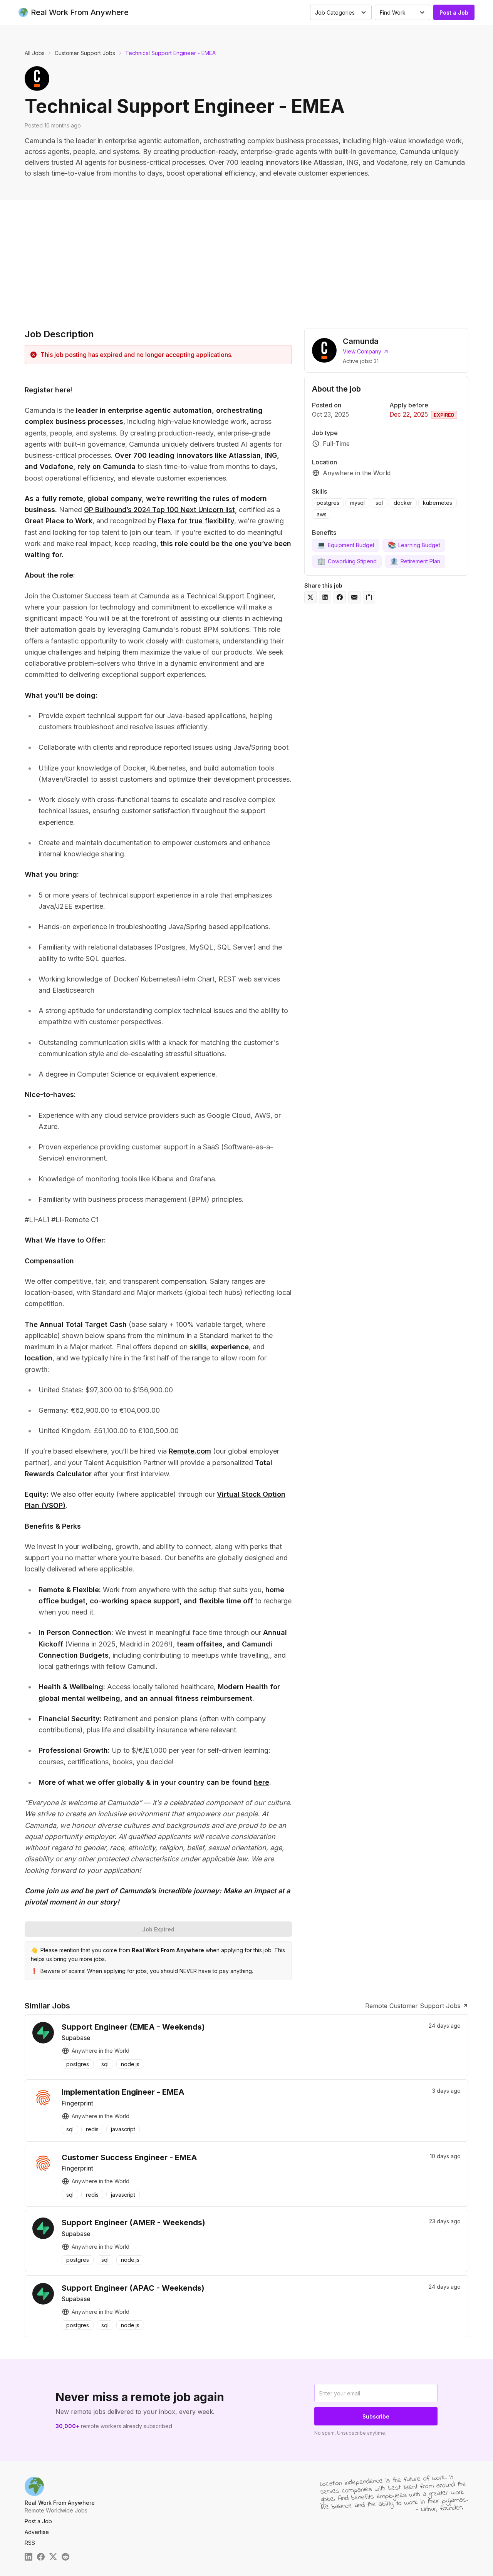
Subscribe (376, 2416)
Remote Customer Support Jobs (413, 2006)
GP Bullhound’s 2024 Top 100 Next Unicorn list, (160, 510)
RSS (30, 2543)
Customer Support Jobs (85, 53)
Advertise (37, 2532)
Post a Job (454, 13)
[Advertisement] (246, 258)
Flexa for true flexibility (196, 521)
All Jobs (35, 53)
